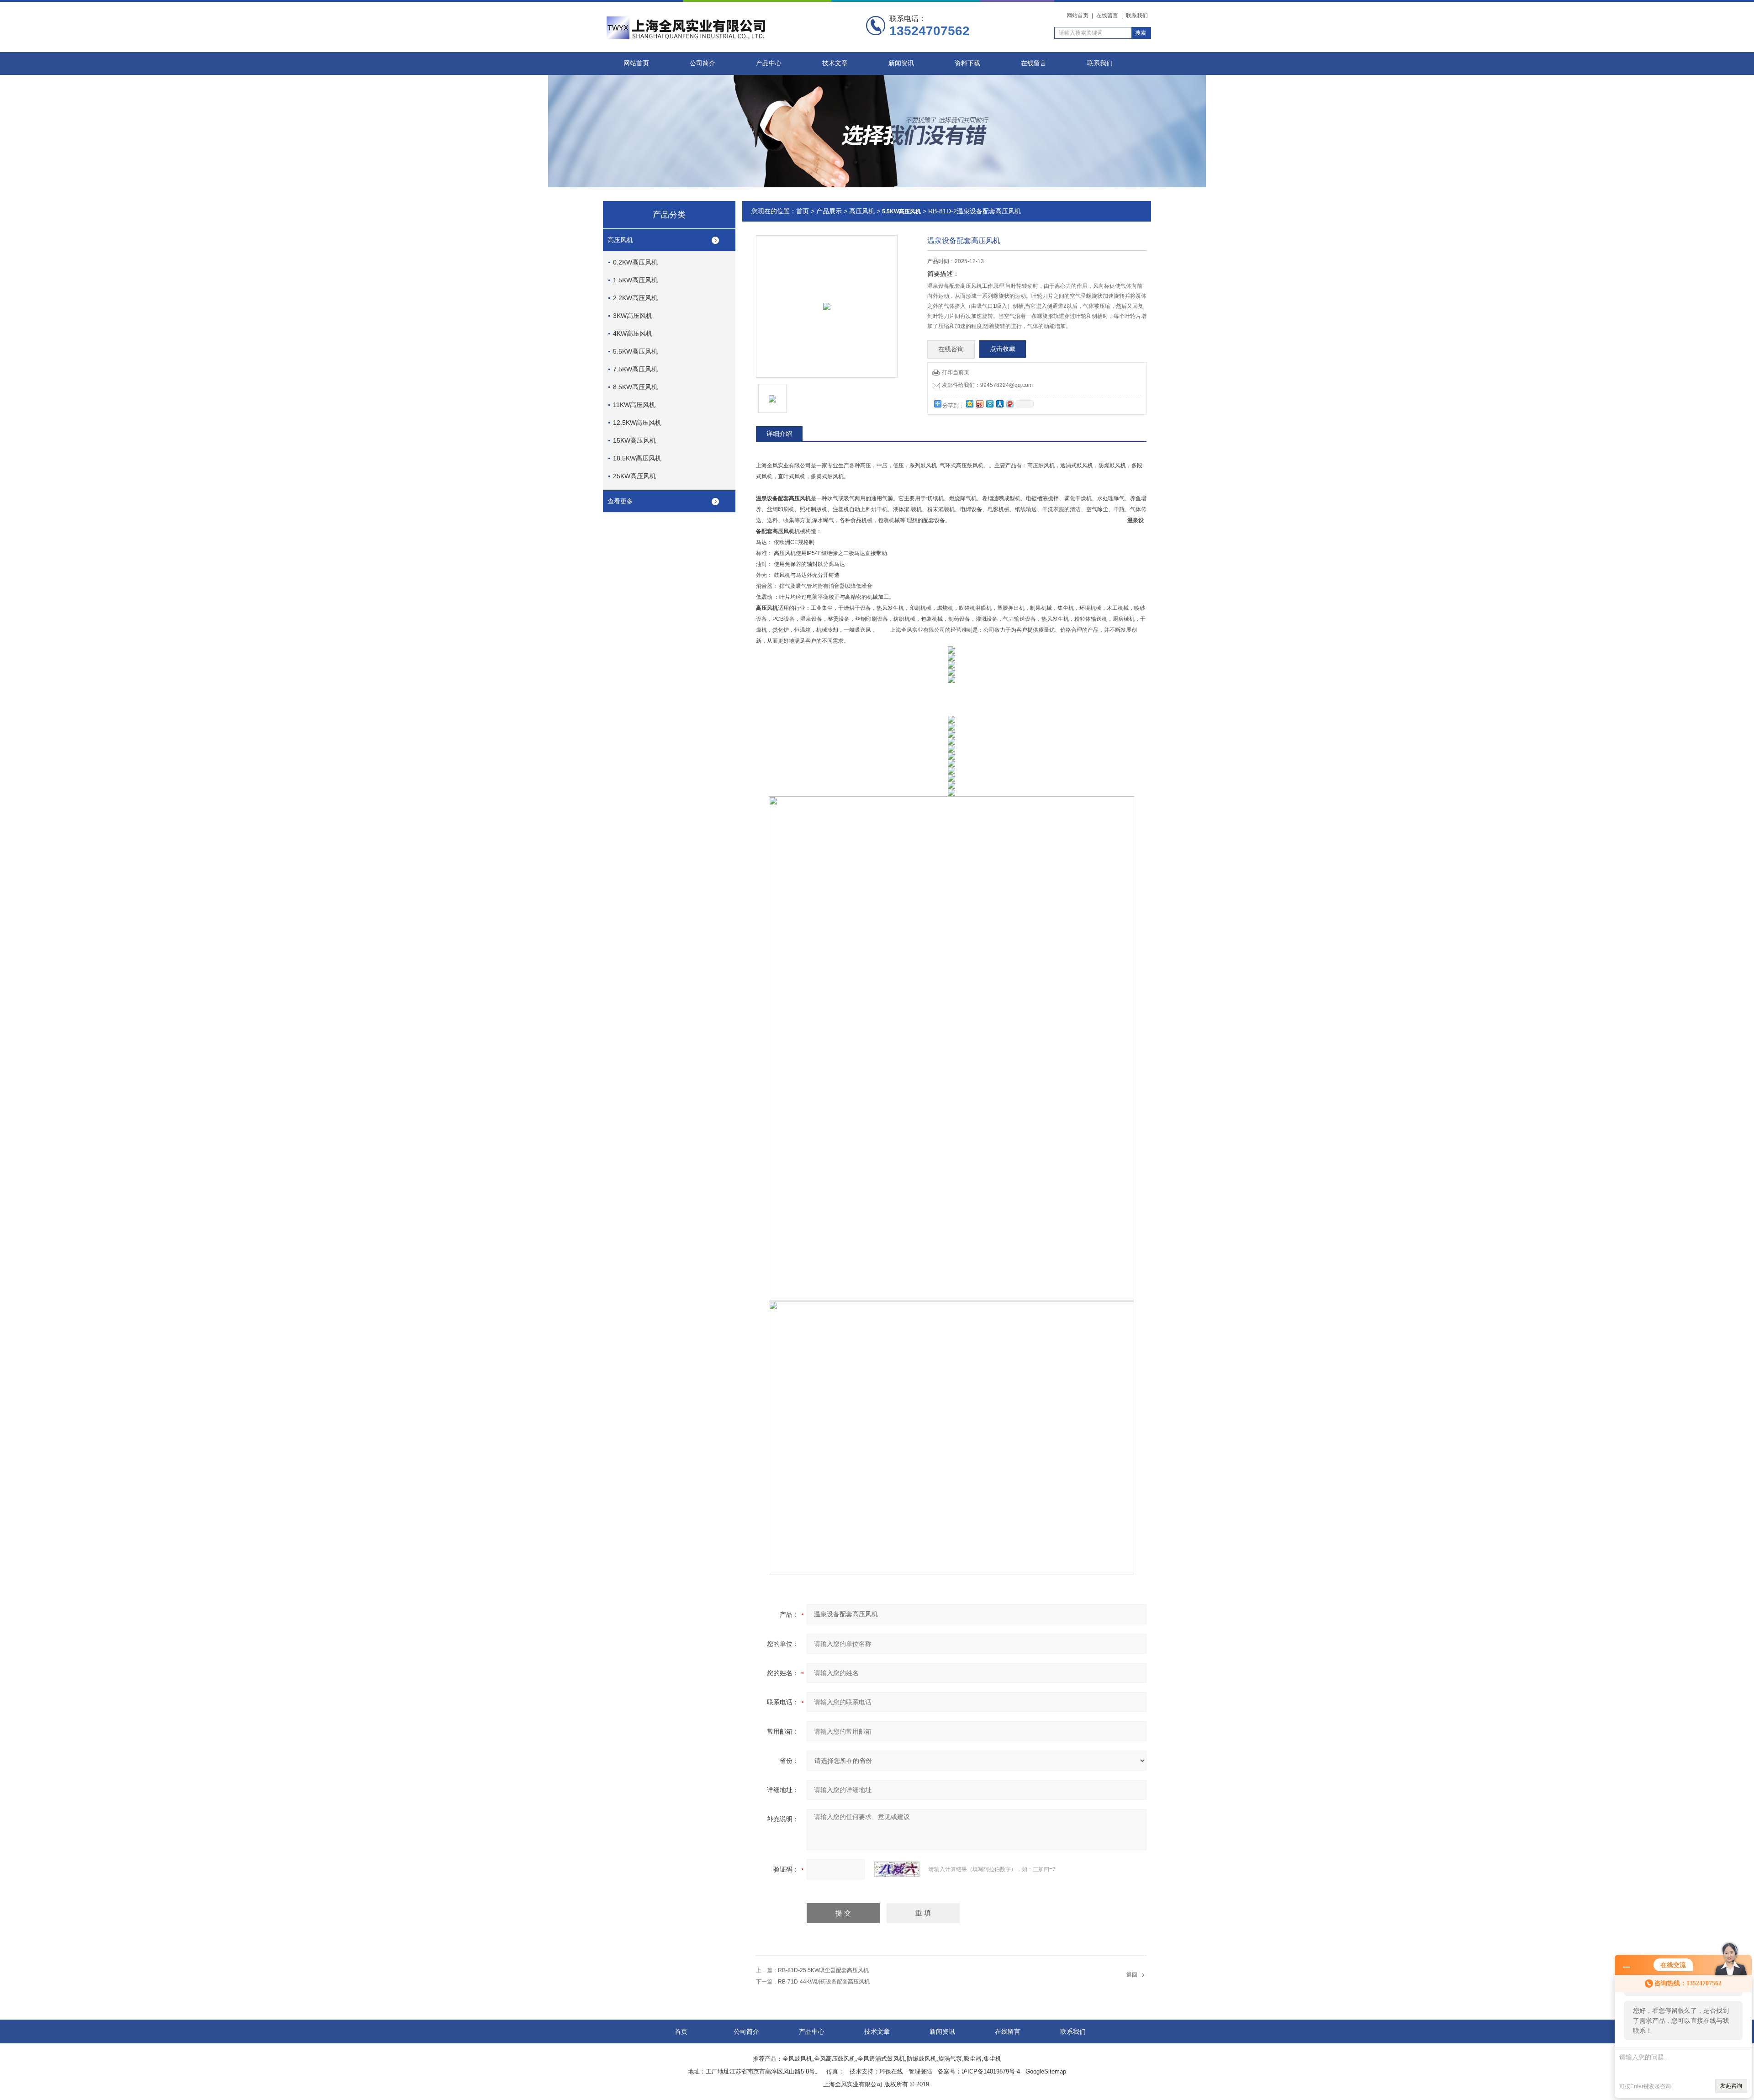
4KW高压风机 (633, 333)
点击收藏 (1003, 349)
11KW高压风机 (634, 405)
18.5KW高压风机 (637, 458)
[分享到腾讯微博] (989, 404)
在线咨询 (951, 349)
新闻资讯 (901, 63)
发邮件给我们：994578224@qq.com (987, 385)
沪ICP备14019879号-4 (991, 2071)
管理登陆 (920, 2071)
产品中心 (769, 63)
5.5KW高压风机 (635, 351)
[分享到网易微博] (1009, 404)
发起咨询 (1731, 2086)
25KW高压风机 (634, 476)
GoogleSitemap (1046, 2071)
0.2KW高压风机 (635, 262)
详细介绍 (779, 434)
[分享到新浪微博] (979, 404)
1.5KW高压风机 (635, 280)
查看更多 (620, 501)
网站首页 (1078, 16)
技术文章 (835, 63)
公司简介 (703, 63)
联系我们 (1137, 16)
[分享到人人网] (999, 404)
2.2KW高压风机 (635, 298)
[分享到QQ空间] (969, 404)
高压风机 (620, 240)
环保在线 (891, 2071)
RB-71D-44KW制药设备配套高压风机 (824, 1982)
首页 (803, 211)
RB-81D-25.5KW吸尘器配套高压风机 (823, 1970)
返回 (1132, 1975)
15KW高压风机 (634, 440)
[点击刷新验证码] (897, 1869)
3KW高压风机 (633, 316)
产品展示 (829, 211)
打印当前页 (956, 372)
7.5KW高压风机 (635, 369)
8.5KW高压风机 (635, 387)
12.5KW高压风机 (637, 423)
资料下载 (967, 63)
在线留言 (1107, 16)
